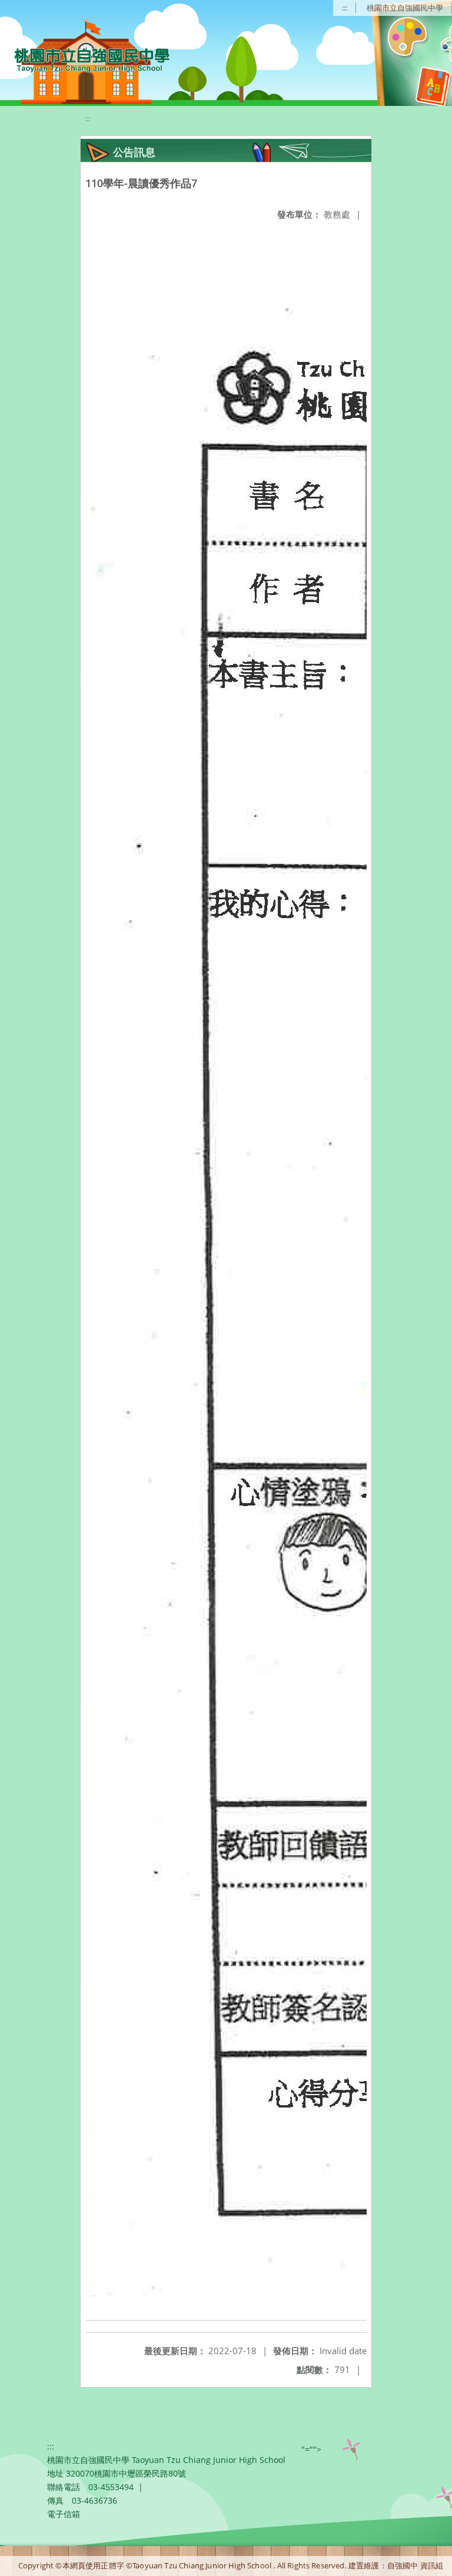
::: (345, 8)
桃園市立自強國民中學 (405, 8)
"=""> (311, 2449)
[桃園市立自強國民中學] (86, 59)
